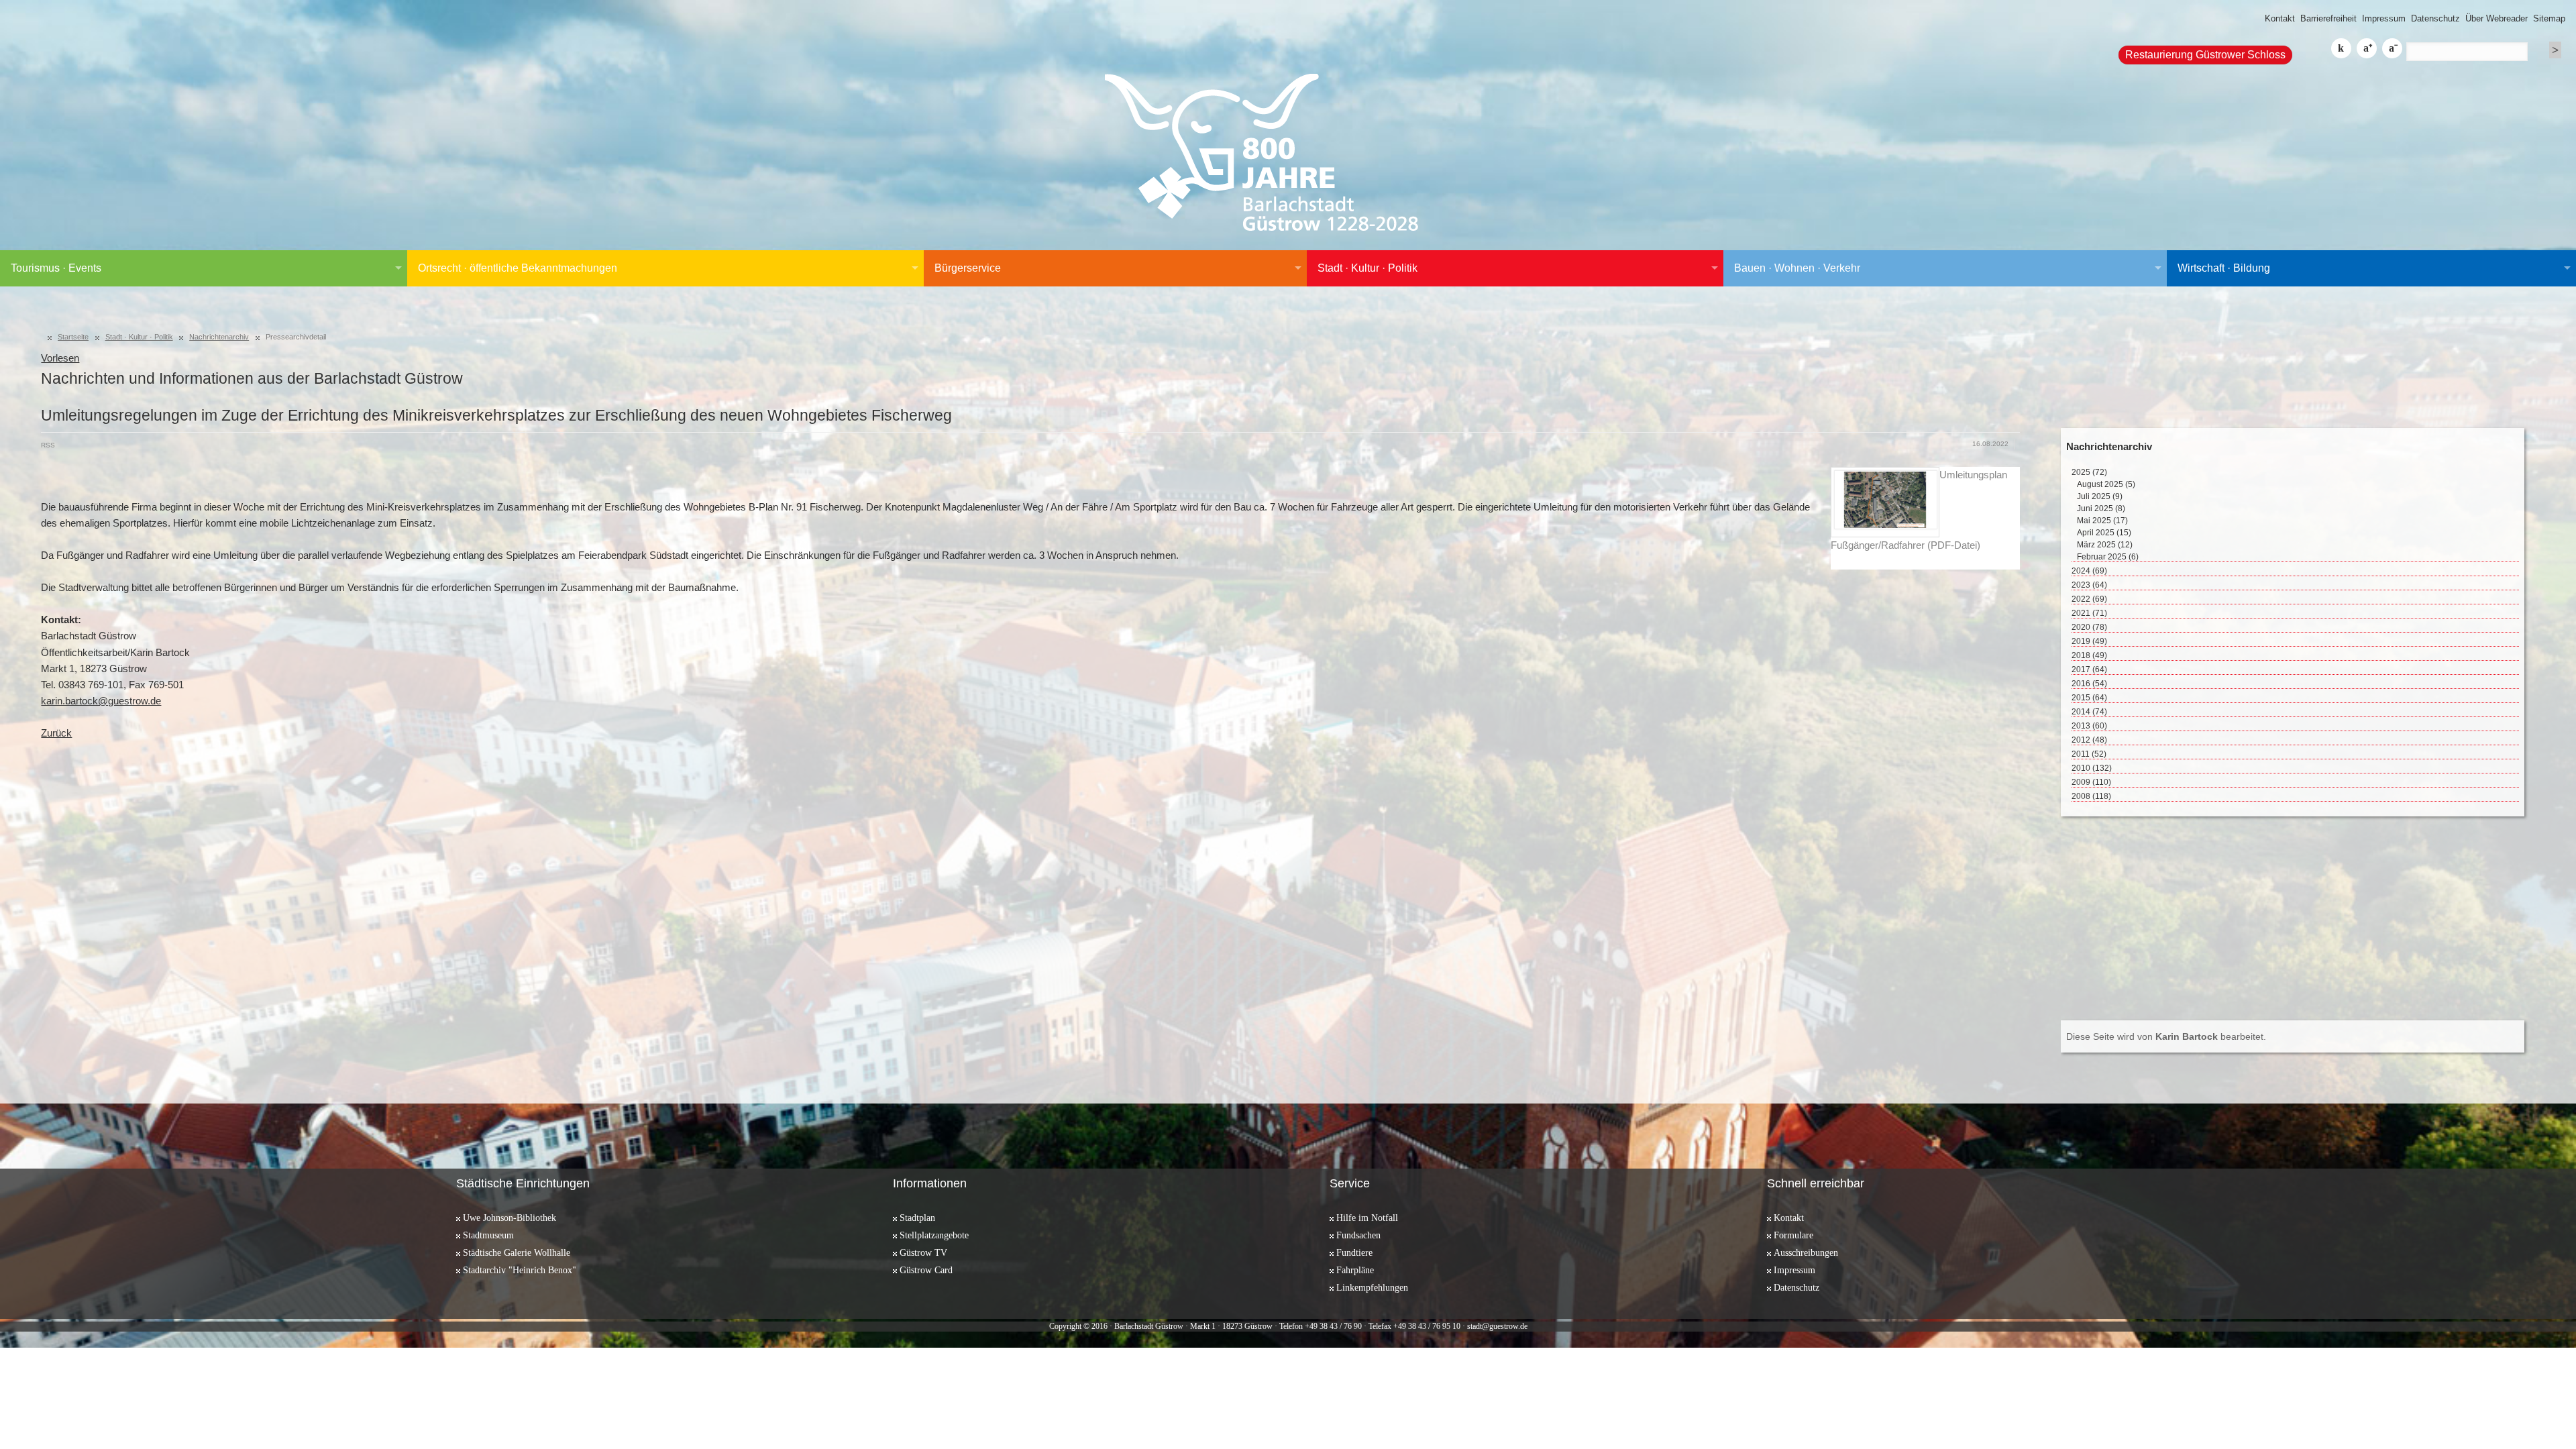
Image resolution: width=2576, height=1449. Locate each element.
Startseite (73, 337)
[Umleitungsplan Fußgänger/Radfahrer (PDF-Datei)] (1885, 502)
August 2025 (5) (2106, 484)
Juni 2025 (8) (2101, 508)
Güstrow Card (926, 1270)
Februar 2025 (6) (2108, 557)
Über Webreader (2497, 18)
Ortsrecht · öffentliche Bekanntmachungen (518, 268)
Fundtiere (1354, 1252)
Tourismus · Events (56, 268)
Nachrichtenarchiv (219, 337)
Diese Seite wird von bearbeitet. (2166, 1036)
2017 (2089, 669)
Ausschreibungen (1806, 1252)
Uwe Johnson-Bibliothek (509, 1218)
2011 (2089, 754)
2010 (2092, 768)
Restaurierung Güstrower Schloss (2205, 55)
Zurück (56, 733)
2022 (2089, 599)
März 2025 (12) (2105, 545)
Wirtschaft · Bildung (2224, 268)
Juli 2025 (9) (2100, 496)
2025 (2089, 472)
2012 (2089, 740)
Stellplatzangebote (934, 1235)
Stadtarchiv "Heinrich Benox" (520, 1270)
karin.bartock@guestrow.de (101, 701)
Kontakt (2280, 18)
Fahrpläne (1355, 1270)
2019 (2089, 641)
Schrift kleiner (2392, 48)
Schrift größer (2367, 48)
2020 (2089, 627)
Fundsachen (1358, 1235)
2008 (2091, 796)
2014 (2089, 712)
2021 (2089, 613)
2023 (2089, 585)
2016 (2089, 684)
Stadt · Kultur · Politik (1367, 268)
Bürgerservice (968, 268)
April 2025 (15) (2104, 533)
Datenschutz (2435, 18)
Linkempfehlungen (1372, 1287)
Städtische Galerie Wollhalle (517, 1252)
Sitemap (2549, 18)
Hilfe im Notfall (1367, 1218)
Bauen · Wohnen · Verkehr (1797, 268)
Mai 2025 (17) (2102, 521)
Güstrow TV (923, 1252)
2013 (2089, 726)
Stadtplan (917, 1218)
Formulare (1793, 1235)
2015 (2089, 698)
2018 (2089, 655)
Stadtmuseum (488, 1235)
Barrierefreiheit (2328, 18)
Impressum (2384, 18)
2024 (2089, 571)
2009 (2091, 782)
